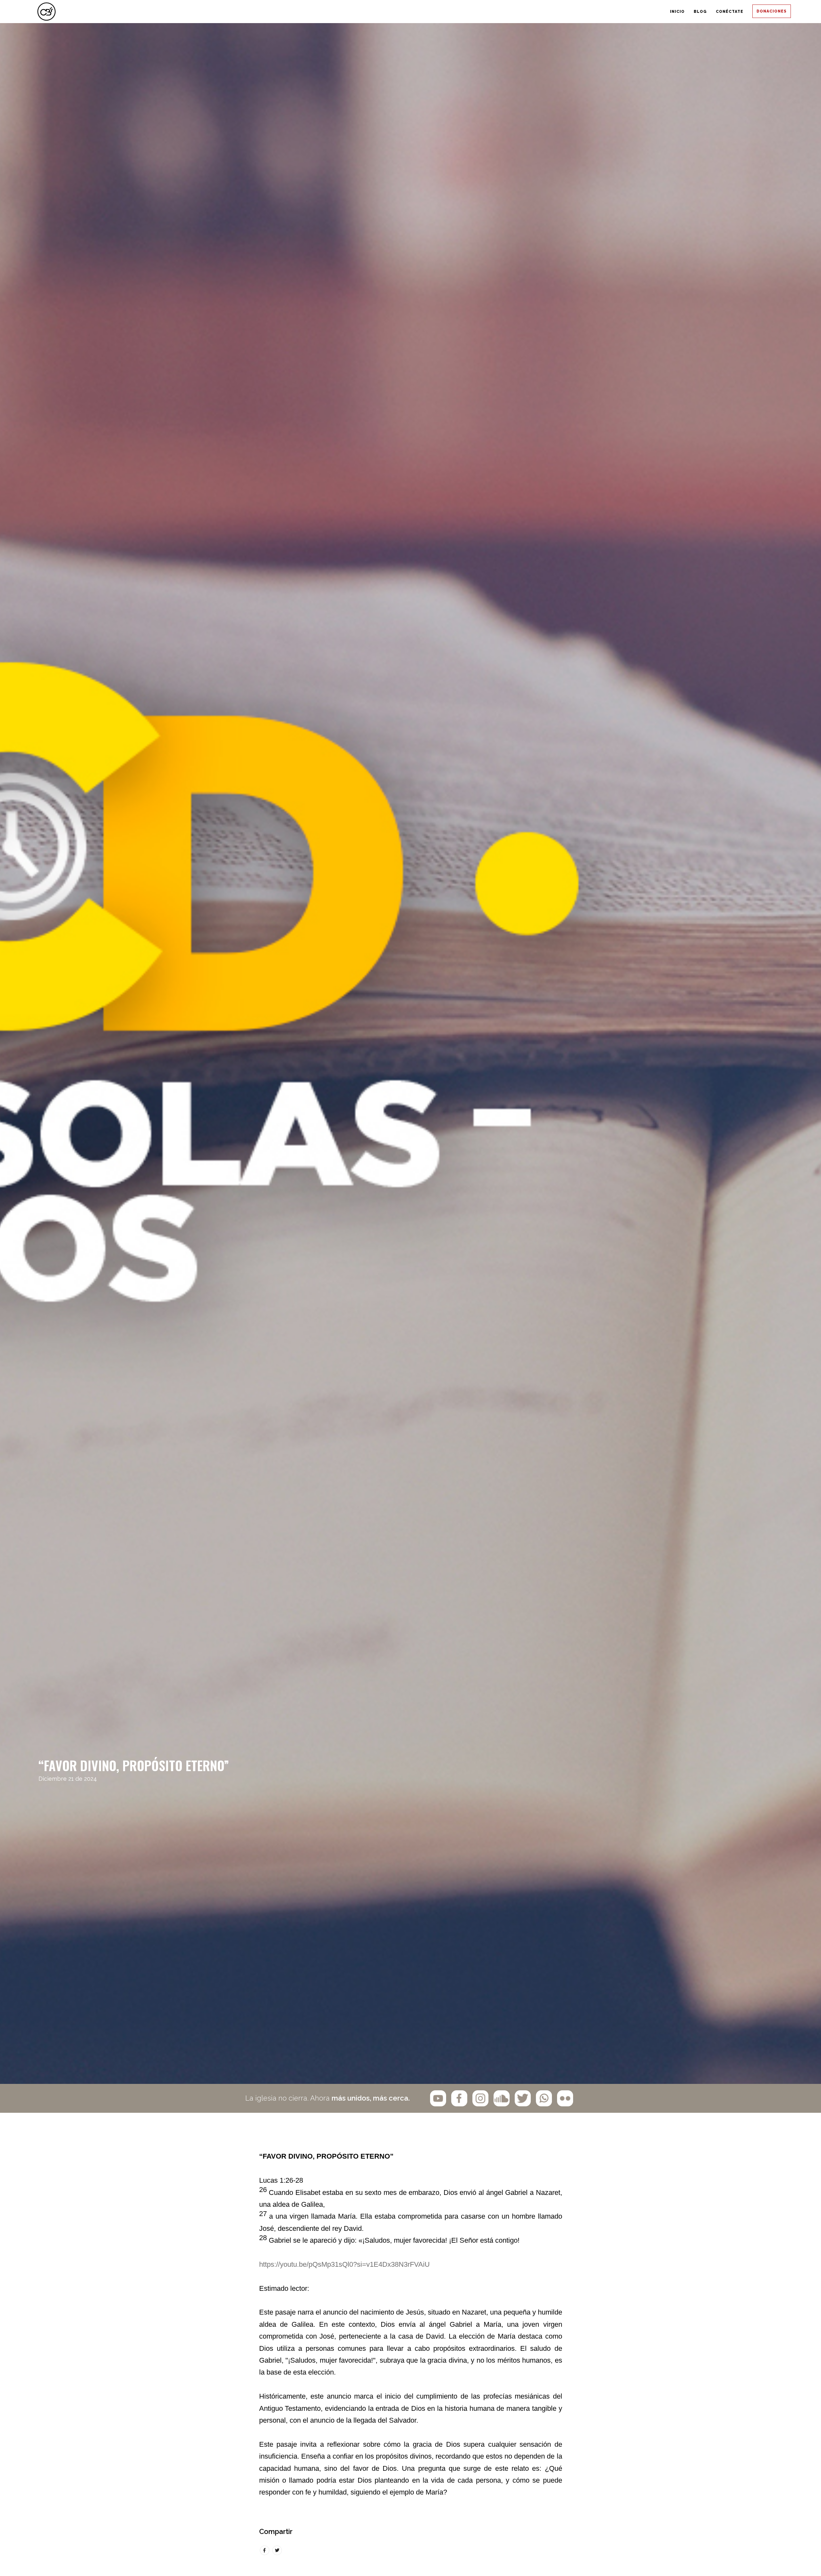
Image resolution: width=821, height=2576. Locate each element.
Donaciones (760, 12)
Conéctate (692, 12)
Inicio (585, 12)
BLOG (634, 12)
